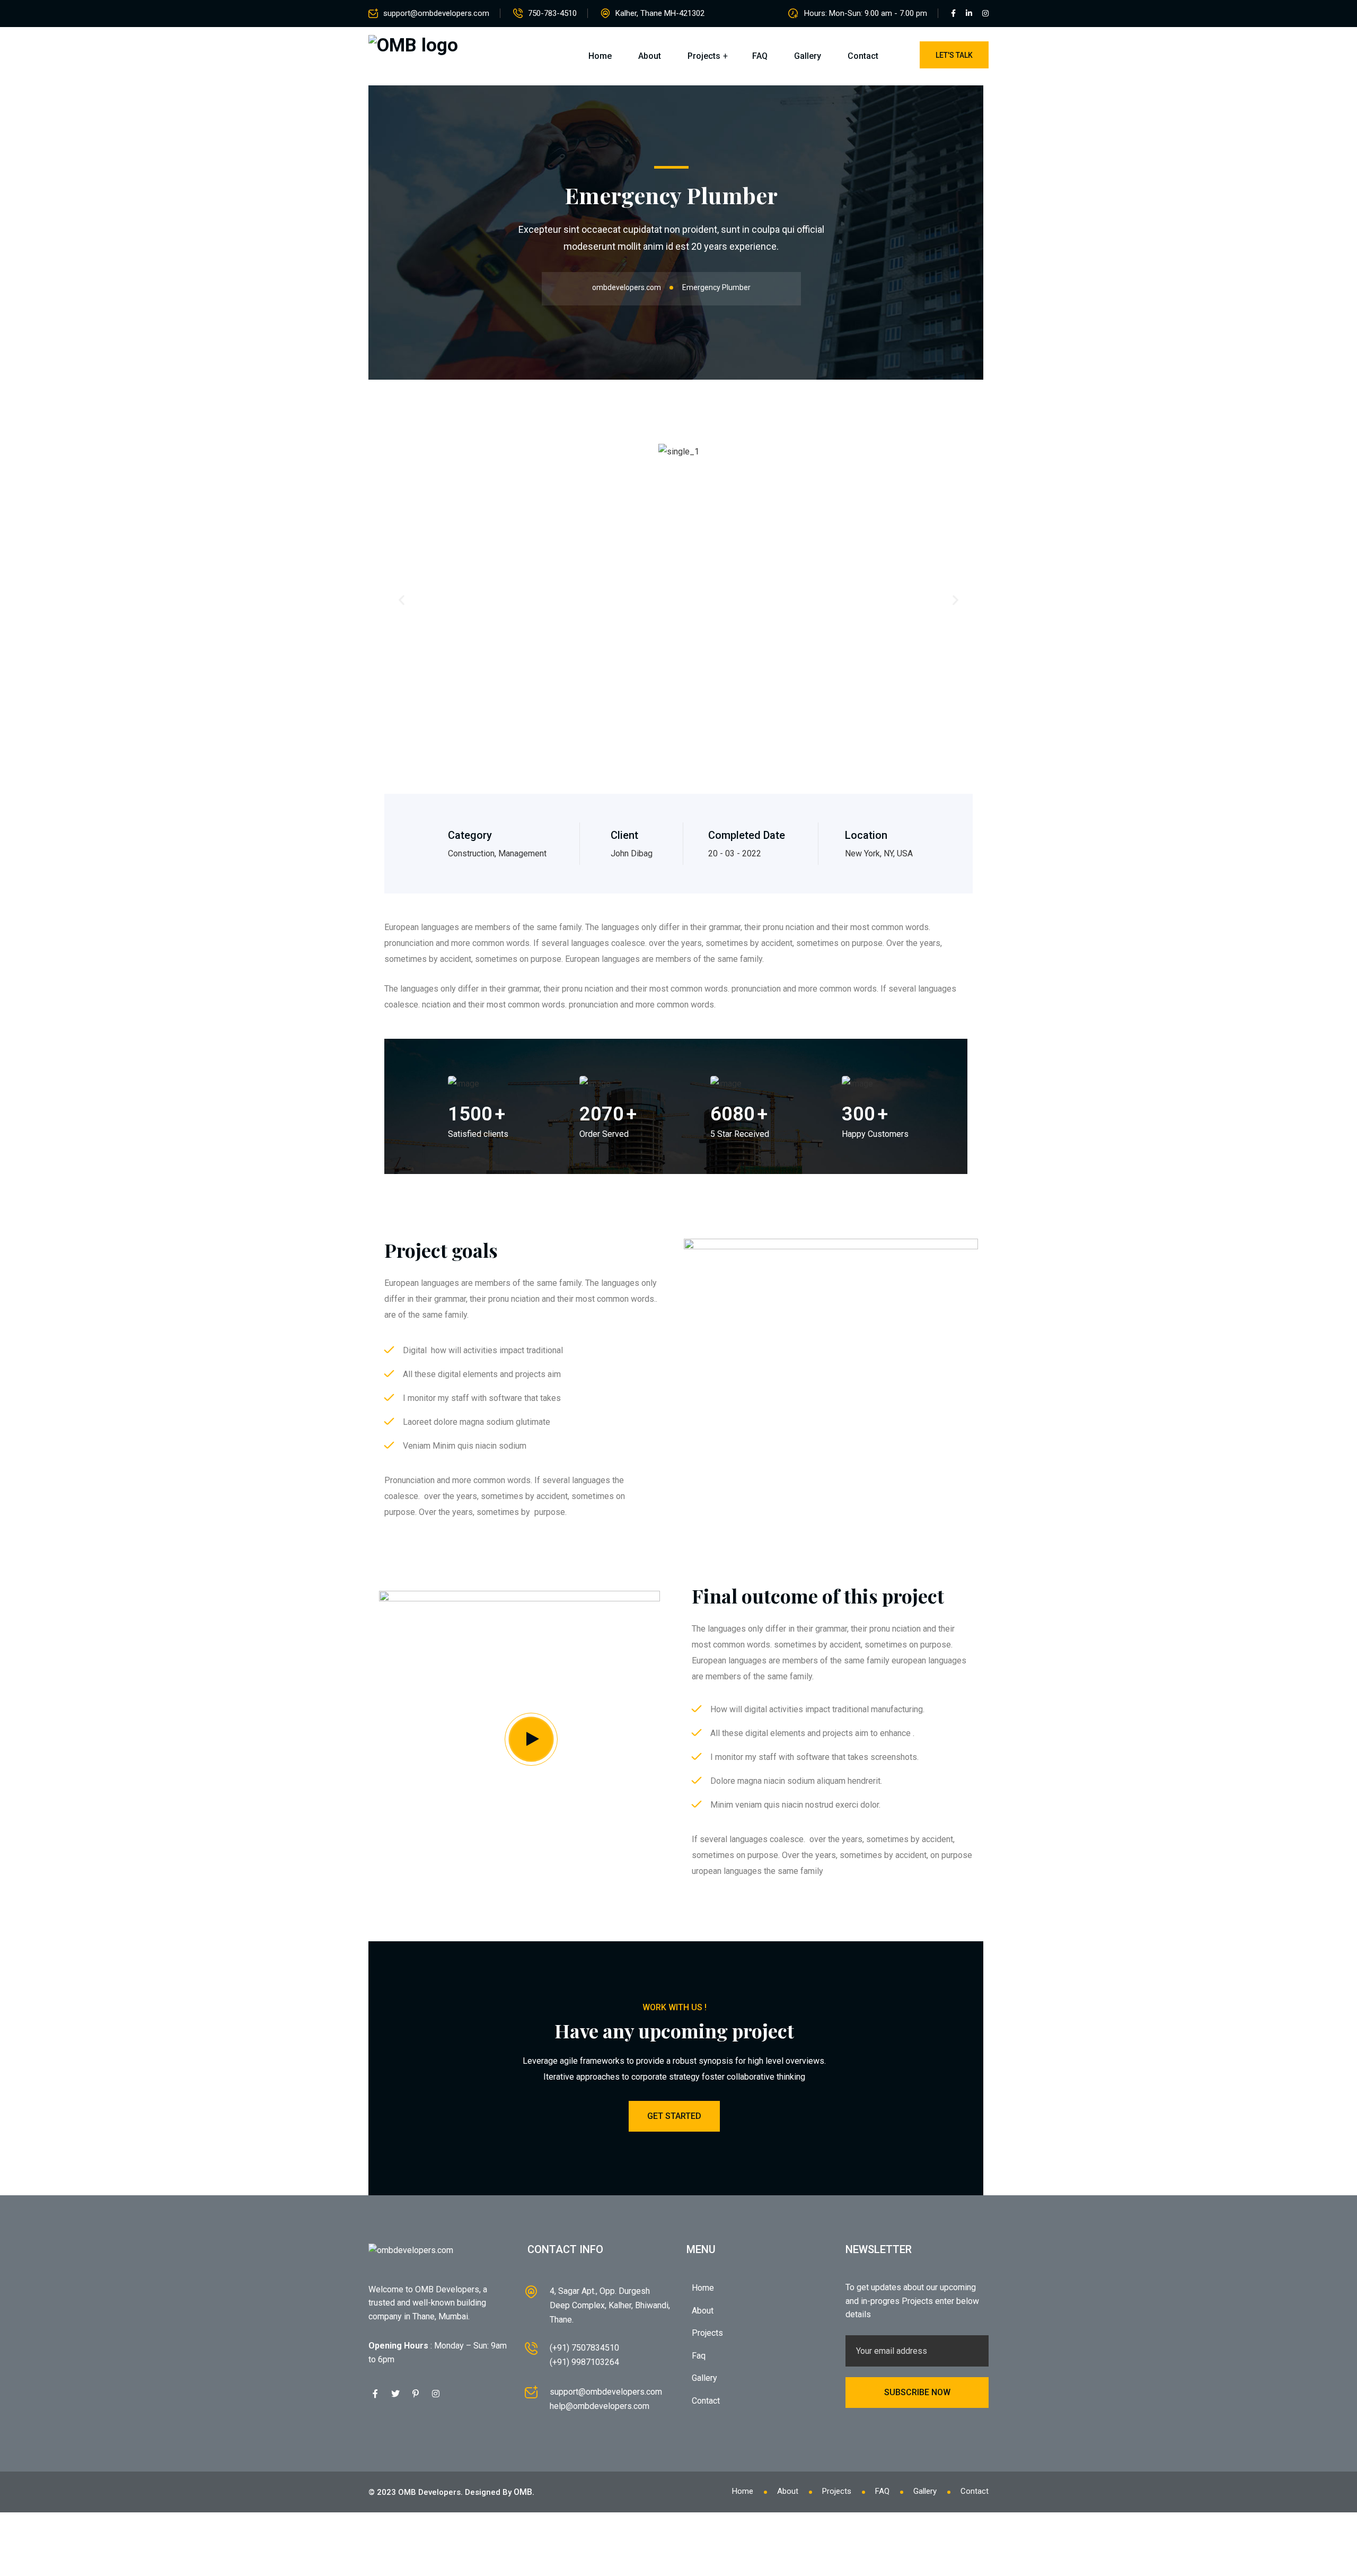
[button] (402, 600)
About (650, 56)
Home (600, 56)
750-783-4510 (552, 13)
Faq (699, 2356)
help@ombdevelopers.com (600, 2406)
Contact (863, 56)
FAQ (760, 56)
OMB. (524, 2492)
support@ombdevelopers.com (436, 13)
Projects (704, 56)
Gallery (808, 56)
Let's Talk (954, 55)
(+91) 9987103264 (584, 2362)
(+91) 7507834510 (584, 2348)
